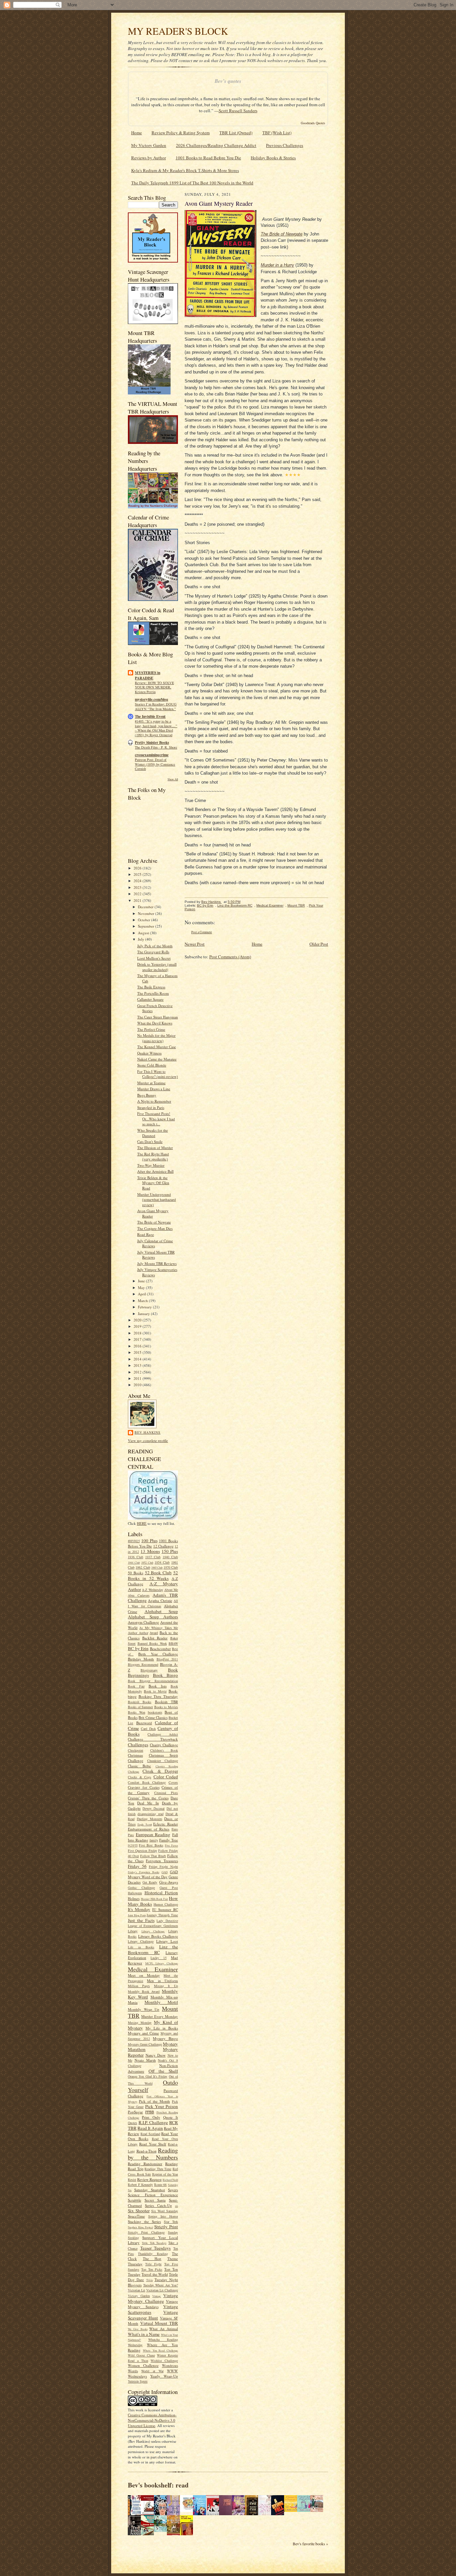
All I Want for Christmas (153, 1603)
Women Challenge (143, 2365)
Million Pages (139, 1986)
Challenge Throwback (153, 1739)
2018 (138, 1333)
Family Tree (169, 1840)
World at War (152, 2371)
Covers (173, 1782)
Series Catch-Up (158, 2205)
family (154, 1840)
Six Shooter (139, 2211)
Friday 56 (137, 1866)
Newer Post (195, 944)
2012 (138, 1372)
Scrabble (135, 2200)
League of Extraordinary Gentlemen (153, 1926)
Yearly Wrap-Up (164, 2376)
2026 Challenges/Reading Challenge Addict (216, 145)
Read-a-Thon (147, 2151)
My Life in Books (162, 2028)
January (144, 1314)
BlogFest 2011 (167, 1659)
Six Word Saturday (165, 2211)
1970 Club (171, 1567)
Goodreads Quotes (313, 123)
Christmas (135, 1755)
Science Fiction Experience (153, 2195)
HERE (142, 1523)
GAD (165, 1872)
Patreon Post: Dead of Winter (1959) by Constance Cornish (155, 764)
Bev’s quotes (228, 81)
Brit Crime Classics (153, 1717)
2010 (138, 1385)
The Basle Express (151, 987)
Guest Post (169, 1888)
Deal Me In (148, 1803)
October (145, 920)
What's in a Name (144, 2334)
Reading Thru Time (158, 2169)
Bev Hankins (148, 1432)
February (145, 1307)
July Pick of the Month (155, 946)
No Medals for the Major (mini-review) (156, 1038)
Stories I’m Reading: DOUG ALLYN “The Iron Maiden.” (156, 706)
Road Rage (146, 1234)
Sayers (173, 2190)
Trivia (150, 2280)
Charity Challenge (164, 1745)
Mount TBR (296, 905)
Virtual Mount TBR (159, 2323)
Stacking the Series (144, 2221)
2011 (138, 1378)
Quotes (133, 2123)
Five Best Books (151, 1845)
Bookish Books (140, 1702)
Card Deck (148, 1729)
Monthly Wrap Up (144, 2009)
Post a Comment (202, 932)
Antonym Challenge (143, 1622)
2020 (138, 1320)
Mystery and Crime (143, 2033)
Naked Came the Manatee (157, 1059)
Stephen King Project (140, 2227)
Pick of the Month (154, 2101)
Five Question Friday (143, 1850)
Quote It (171, 2117)
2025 (138, 874)
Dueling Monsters (150, 1819)
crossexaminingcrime (152, 755)
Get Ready (150, 1882)
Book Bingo (166, 1675)
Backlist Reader (155, 1638)
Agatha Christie (160, 1600)
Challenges (138, 1745)
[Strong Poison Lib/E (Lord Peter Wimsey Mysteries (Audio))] (188, 2510)
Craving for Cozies (144, 1787)
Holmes (134, 1898)
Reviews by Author (149, 158)
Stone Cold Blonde (152, 1065)
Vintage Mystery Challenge (153, 2298)
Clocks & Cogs (140, 1777)
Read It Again (150, 2128)
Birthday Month (141, 1659)
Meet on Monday (144, 1975)
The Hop (152, 2259)
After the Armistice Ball (155, 1171)
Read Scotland (150, 2134)
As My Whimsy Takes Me (159, 1628)
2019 (138, 1326)
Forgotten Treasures (162, 1861)
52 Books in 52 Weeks (153, 1575)
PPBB (150, 2112)
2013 (138, 1365)
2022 (138, 894)
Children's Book (164, 1750)
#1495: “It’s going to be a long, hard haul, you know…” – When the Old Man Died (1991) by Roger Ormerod (156, 728)
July (142, 939)
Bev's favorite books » (310, 2544)
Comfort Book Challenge (147, 1782)
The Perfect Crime (151, 1029)
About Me (171, 1590)
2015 (138, 1352)
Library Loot (167, 1941)
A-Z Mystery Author (153, 1586)
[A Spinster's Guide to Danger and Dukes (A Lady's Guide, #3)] (305, 2510)
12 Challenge (163, 1546)
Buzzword (144, 1723)
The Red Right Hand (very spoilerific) (153, 1157)
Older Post (319, 944)
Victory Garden (139, 2296)
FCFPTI (133, 1845)
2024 (138, 881)
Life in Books (141, 1947)
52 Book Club (158, 1573)
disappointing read (150, 1814)
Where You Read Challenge (160, 2351)
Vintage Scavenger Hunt (153, 2315)
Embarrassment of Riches (149, 1829)
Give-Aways (169, 1882)
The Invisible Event (150, 716)
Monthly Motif (161, 2002)
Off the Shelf (163, 2071)
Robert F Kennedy (140, 2185)
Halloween (135, 1893)
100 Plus (149, 1541)
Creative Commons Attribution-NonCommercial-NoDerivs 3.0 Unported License (152, 2420)
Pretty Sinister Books (152, 743)
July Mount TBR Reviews (157, 1263)
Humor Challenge (166, 1904)
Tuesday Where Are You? (161, 2285)
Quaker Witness (149, 1053)
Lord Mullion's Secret (154, 958)
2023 (138, 887)
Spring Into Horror (163, 2216)
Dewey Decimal (154, 1808)
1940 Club (170, 1557)
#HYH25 (134, 1541)
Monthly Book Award (144, 1991)
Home (137, 133)
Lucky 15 (159, 1958)
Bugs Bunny (147, 1095)
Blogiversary (149, 1670)
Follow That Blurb (153, 1856)
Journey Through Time (162, 1915)
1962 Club (143, 1567)
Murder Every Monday (160, 2016)
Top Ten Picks (152, 2269)
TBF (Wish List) (277, 133)
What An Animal (164, 2329)
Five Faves (171, 1845)
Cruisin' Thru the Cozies (148, 1798)
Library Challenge (153, 1931)
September (147, 926)
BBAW (173, 1643)
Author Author (138, 1633)
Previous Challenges (285, 145)
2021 (138, 900)
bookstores (155, 1712)
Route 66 (161, 2185)
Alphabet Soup (161, 1611)
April (142, 1294)
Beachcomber (160, 1649)
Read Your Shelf (153, 2144)
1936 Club (136, 1557)
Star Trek (171, 2222)
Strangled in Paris (151, 1107)
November (147, 913)
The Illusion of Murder (155, 1148)
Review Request (149, 2179)
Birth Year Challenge (158, 1654)
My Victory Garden (149, 145)
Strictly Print (166, 2227)
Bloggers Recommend (143, 1664)
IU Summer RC (165, 1909)
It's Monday (139, 1909)
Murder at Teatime (151, 1083)
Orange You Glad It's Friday (148, 2076)
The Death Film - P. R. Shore (156, 747)
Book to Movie (155, 1691)
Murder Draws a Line (154, 1089)
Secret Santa (155, 2200)
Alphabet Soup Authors (153, 1617)
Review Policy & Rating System (181, 133)
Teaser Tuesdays (156, 2248)
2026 (138, 868)
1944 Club (134, 1563)
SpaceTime (136, 2216)
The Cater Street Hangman (158, 1017)
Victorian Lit (137, 2290)
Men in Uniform (162, 1981)
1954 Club (162, 1562)
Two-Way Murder (151, 1165)
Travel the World (155, 2274)
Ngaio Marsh (145, 2060)
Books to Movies (166, 1707)
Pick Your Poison (162, 2106)
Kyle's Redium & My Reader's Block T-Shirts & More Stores (185, 170)
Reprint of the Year (165, 2174)
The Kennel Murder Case (157, 1047)
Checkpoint (136, 1750)
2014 (138, 1359)
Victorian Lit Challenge (162, 2290)
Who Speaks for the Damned (153, 1133)
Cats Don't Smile (150, 1142)
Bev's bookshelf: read (158, 2485)
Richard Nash (170, 2180)
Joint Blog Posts (137, 1915)
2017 (138, 1339)
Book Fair (136, 1686)
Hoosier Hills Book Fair (154, 1899)
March (143, 1301)
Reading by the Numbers (153, 2154)
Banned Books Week (152, 1643)
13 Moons (150, 1551)
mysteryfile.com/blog (152, 699)
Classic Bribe (139, 1766)
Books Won (137, 1712)
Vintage (157, 2296)
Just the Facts (141, 1920)
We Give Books (138, 2329)
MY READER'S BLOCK (178, 31)
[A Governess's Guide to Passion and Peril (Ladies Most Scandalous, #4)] (292, 2510)
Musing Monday (140, 2023)
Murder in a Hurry (277, 265)
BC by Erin (138, 1648)
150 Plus (170, 1551)
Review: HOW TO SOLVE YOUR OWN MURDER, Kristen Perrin (154, 687)
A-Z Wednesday (152, 1590)
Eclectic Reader (166, 1824)
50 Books (136, 1573)
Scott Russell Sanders (238, 111)
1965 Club (157, 1568)
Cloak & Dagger (160, 1771)
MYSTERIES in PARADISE (148, 675)
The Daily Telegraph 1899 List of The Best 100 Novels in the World (192, 183)
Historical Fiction (161, 1893)
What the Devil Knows (155, 1023)
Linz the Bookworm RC (153, 1950)
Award (154, 1633)
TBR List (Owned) (236, 133)
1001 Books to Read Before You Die (208, 158)
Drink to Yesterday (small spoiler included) (157, 967)
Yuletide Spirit (138, 2381)
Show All (173, 779)
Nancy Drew (156, 2055)
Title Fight (153, 2264)
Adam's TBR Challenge (153, 1598)
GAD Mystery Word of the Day (153, 1874)
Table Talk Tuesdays (154, 2243)
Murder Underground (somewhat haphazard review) (157, 1199)
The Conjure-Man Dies (155, 1228)
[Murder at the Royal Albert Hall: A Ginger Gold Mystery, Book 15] (318, 2510)
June (142, 1281)
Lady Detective (167, 1921)
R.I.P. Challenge (153, 2122)
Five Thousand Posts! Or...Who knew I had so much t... (156, 1119)
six (176, 2206)
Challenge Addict (163, 1734)
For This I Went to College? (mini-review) (158, 1074)
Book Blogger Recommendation (153, 1681)
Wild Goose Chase (141, 2355)
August (144, 933)
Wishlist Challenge (164, 2361)
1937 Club (153, 1557)
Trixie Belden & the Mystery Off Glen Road (153, 1183)
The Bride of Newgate (154, 1222)
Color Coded (166, 1777)
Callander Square (150, 999)
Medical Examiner (153, 1969)
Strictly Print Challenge (146, 2232)
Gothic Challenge (141, 1888)
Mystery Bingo (165, 2038)
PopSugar (135, 2112)
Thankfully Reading (153, 2254)
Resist (132, 2180)
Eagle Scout (145, 1824)
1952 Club (147, 1563)
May (142, 1287)
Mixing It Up (166, 1986)
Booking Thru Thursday (158, 1696)
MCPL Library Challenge (162, 1963)
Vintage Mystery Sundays (153, 2304)
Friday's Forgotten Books (144, 1872)
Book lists (158, 1686)
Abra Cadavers (139, 1595)
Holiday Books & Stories (273, 158)
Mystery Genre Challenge (145, 2044)
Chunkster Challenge (163, 1761)
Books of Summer (140, 1707)
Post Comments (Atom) (230, 957)
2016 (138, 1346)
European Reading (153, 1834)
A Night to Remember (154, 1101)
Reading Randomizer (145, 2164)
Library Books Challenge (158, 1936)
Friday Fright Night (164, 1867)
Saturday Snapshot (150, 2190)
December (146, 907)
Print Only (151, 2117)
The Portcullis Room (153, 993)
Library (133, 1931)
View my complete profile (148, 1440)
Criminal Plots (166, 1793)
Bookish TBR (166, 1702)
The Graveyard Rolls (153, 952)
